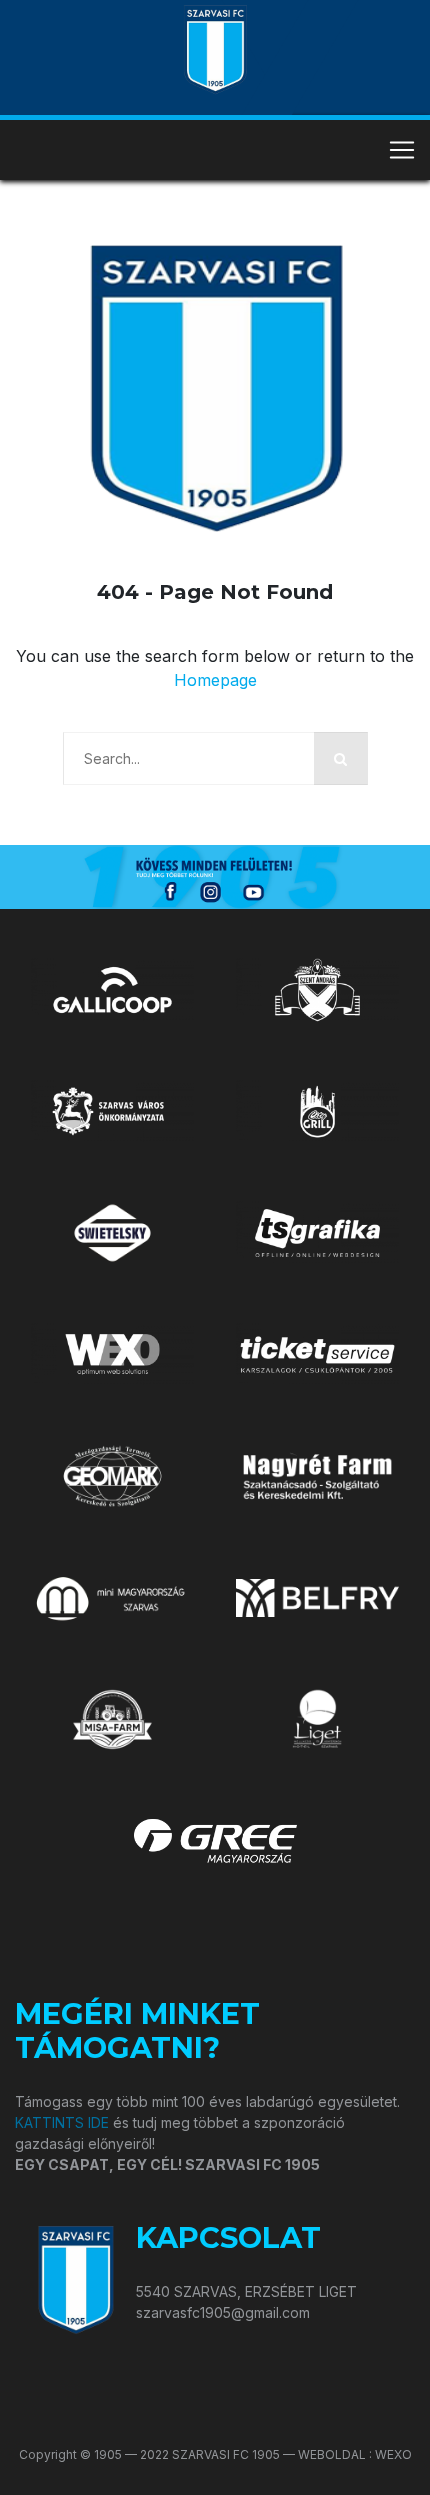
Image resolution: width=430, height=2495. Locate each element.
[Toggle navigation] (402, 150)
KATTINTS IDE (62, 2122)
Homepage (215, 680)
